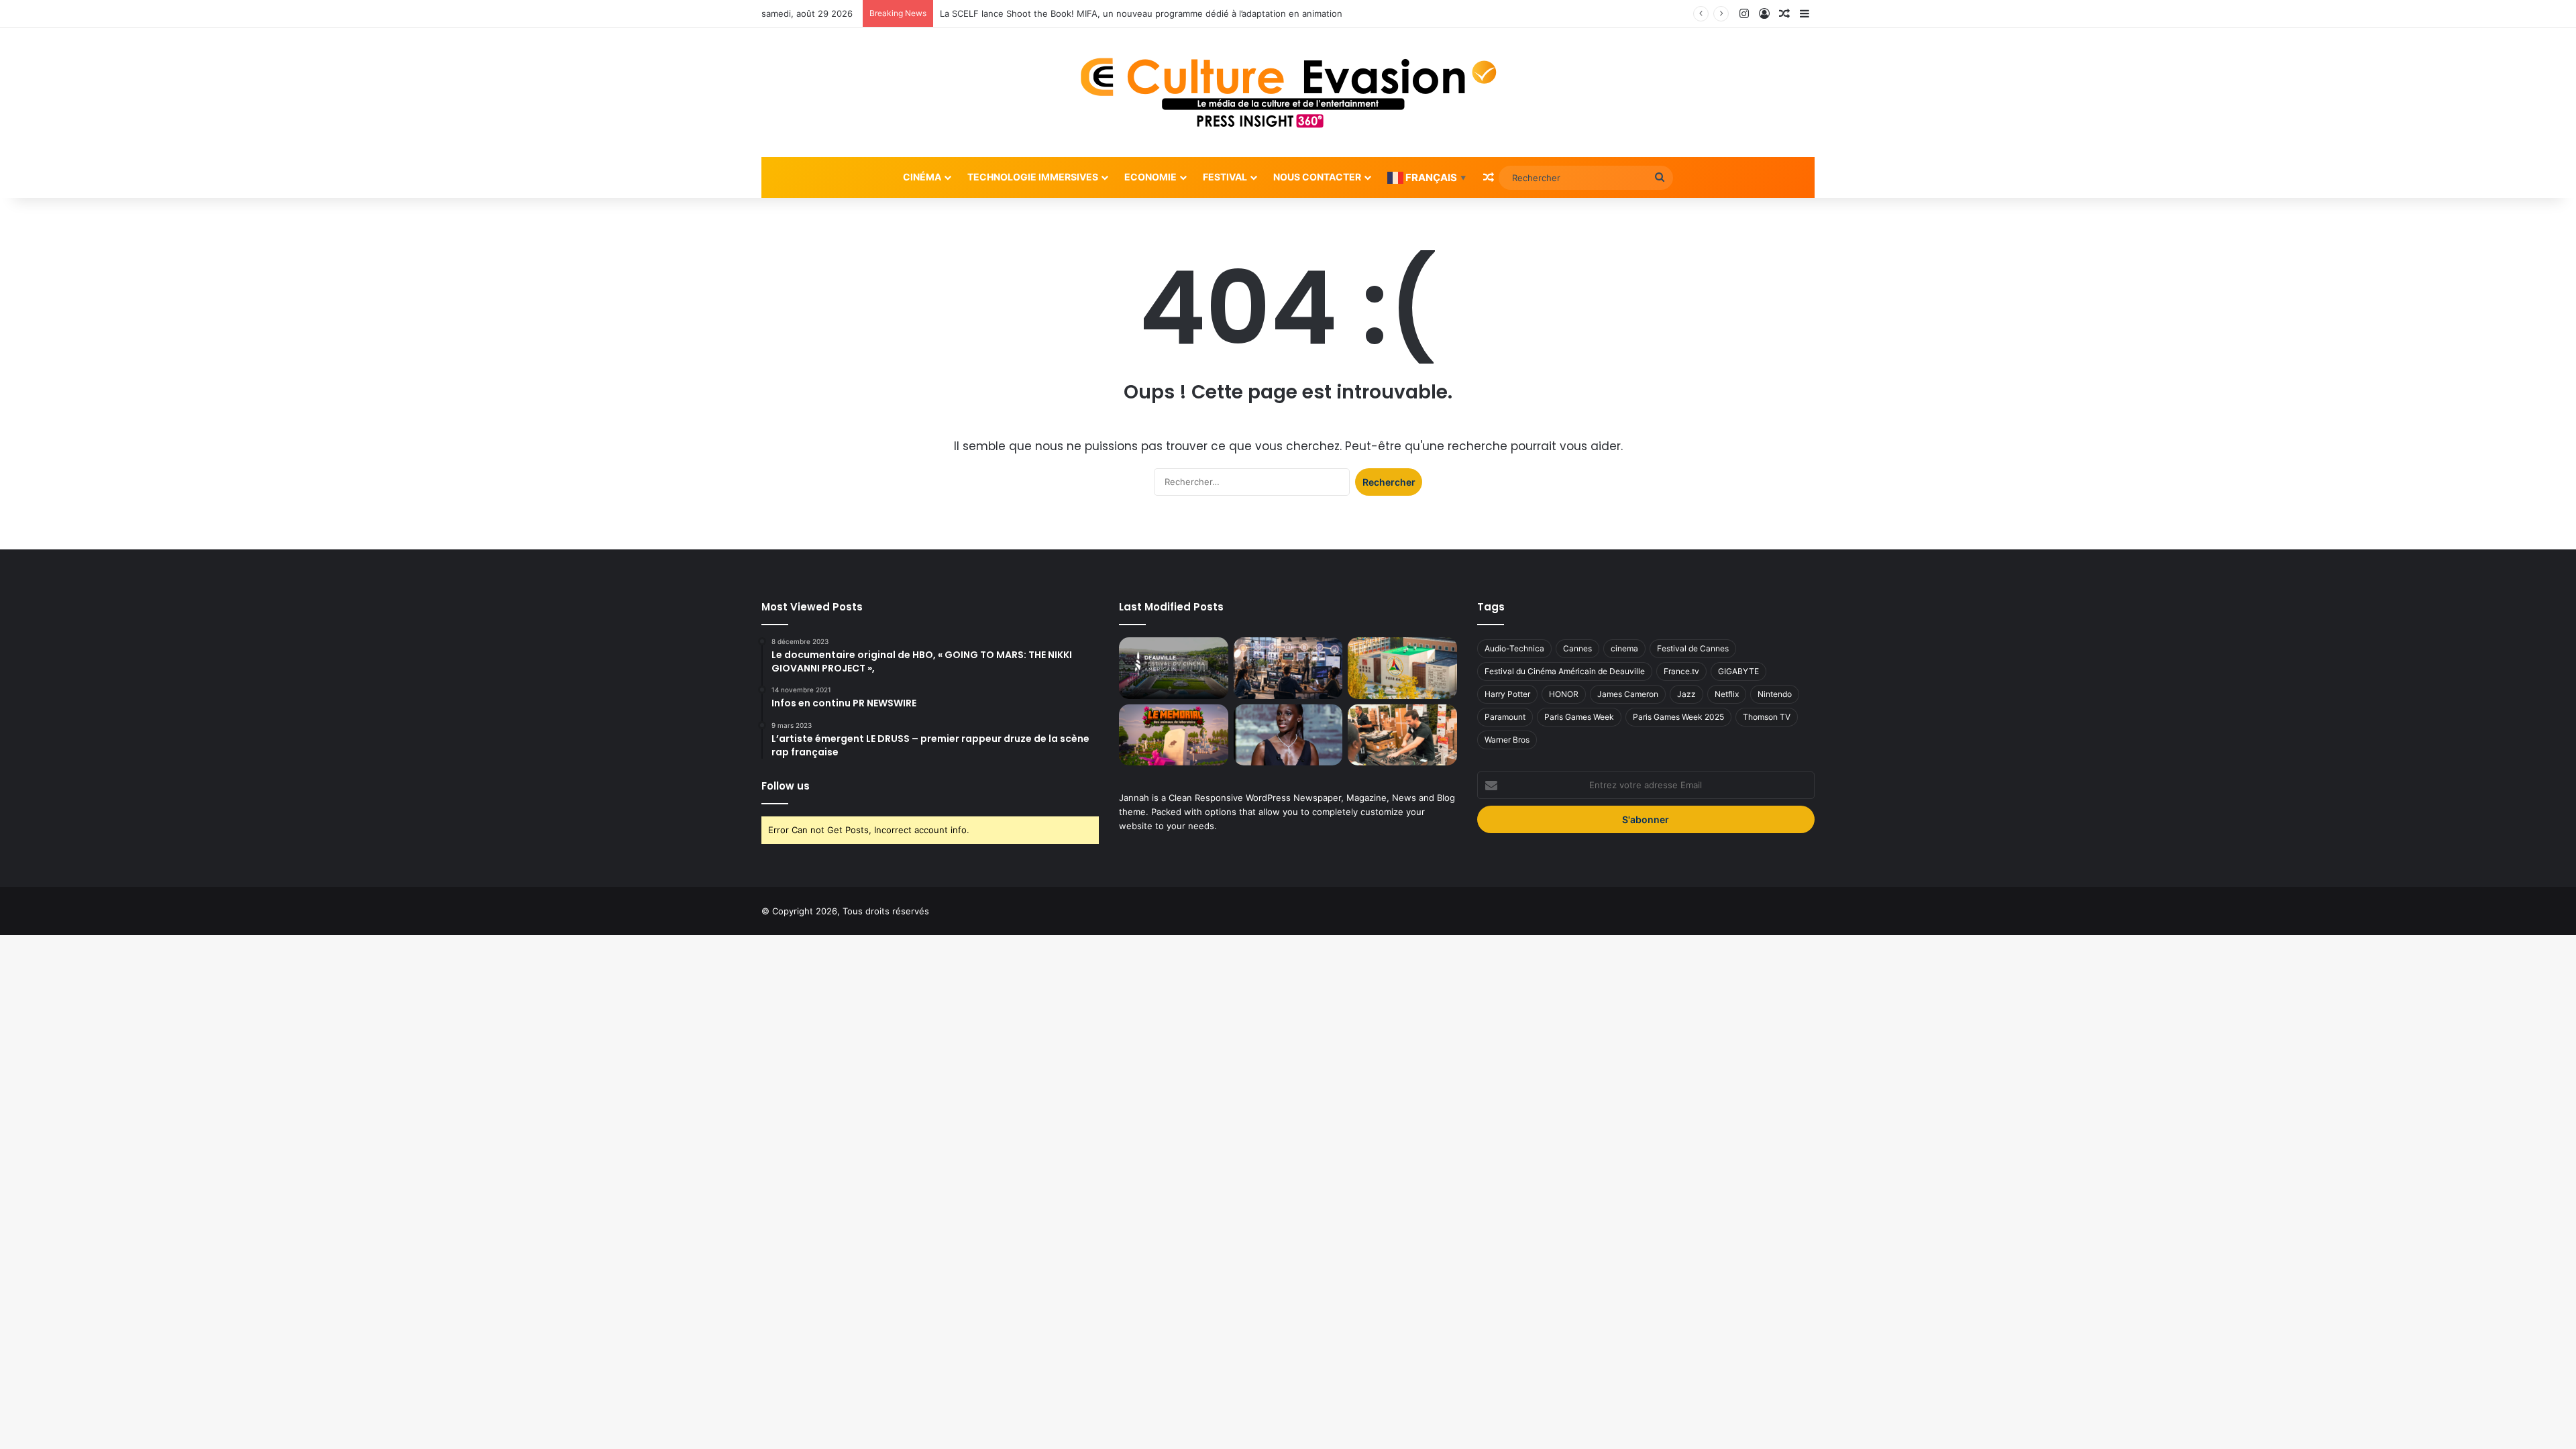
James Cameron (1628, 694)
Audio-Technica (1514, 648)
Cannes (1577, 648)
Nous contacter (1317, 177)
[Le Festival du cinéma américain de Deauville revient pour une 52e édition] (1173, 668)
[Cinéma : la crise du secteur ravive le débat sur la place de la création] (1288, 735)
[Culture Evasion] (1288, 93)
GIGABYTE (1738, 671)
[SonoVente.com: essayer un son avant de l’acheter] (1402, 735)
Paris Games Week (1579, 717)
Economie (1150, 177)
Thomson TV (1767, 717)
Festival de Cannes (1693, 648)
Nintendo (1775, 694)
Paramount (1505, 717)
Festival (1225, 177)
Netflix (1727, 694)
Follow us (786, 786)
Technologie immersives (1033, 177)
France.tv (1681, 671)
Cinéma (922, 177)
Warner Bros (1507, 740)
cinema (1624, 648)
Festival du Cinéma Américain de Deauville (1565, 671)
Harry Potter (1507, 694)
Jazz (1686, 694)
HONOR (1564, 694)
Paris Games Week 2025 (1678, 717)
